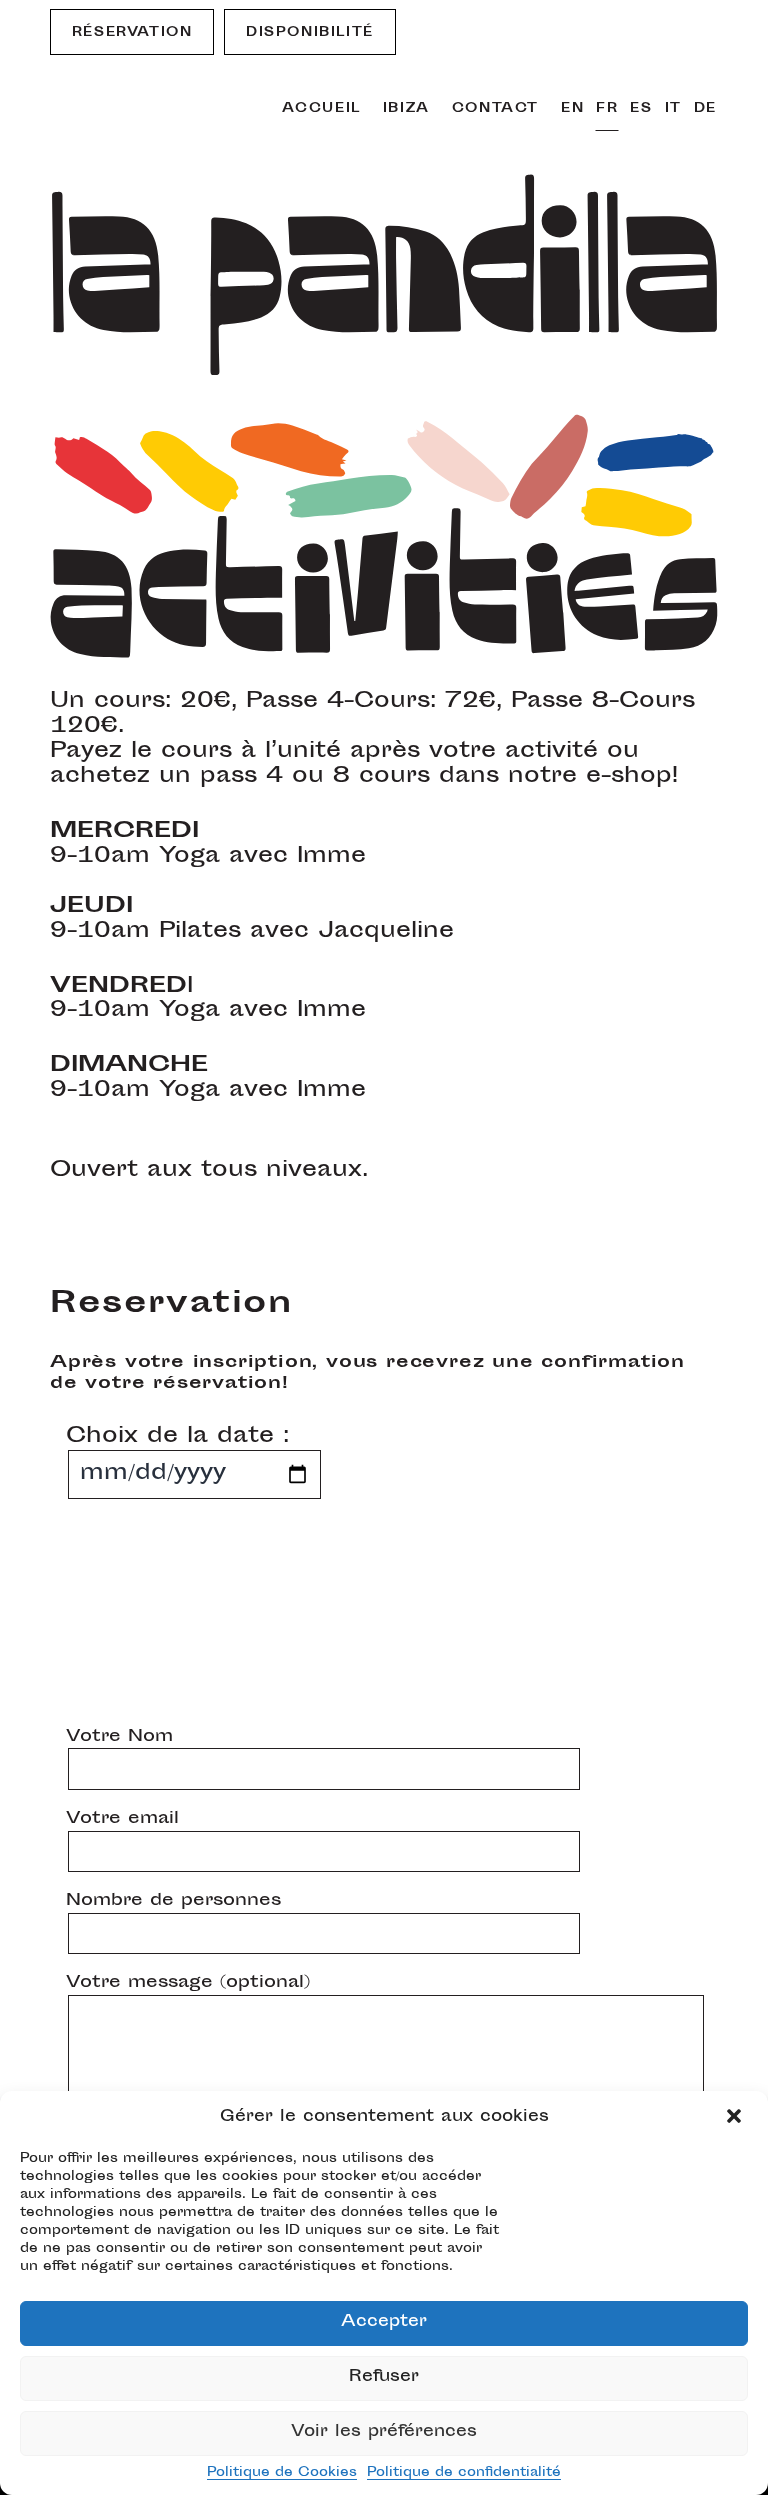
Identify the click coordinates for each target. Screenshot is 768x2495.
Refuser (384, 2377)
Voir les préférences (384, 2432)
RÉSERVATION (132, 33)
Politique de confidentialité (464, 2473)
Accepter (384, 2322)
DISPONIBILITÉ (310, 33)
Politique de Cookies (282, 2473)
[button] (736, 2118)
